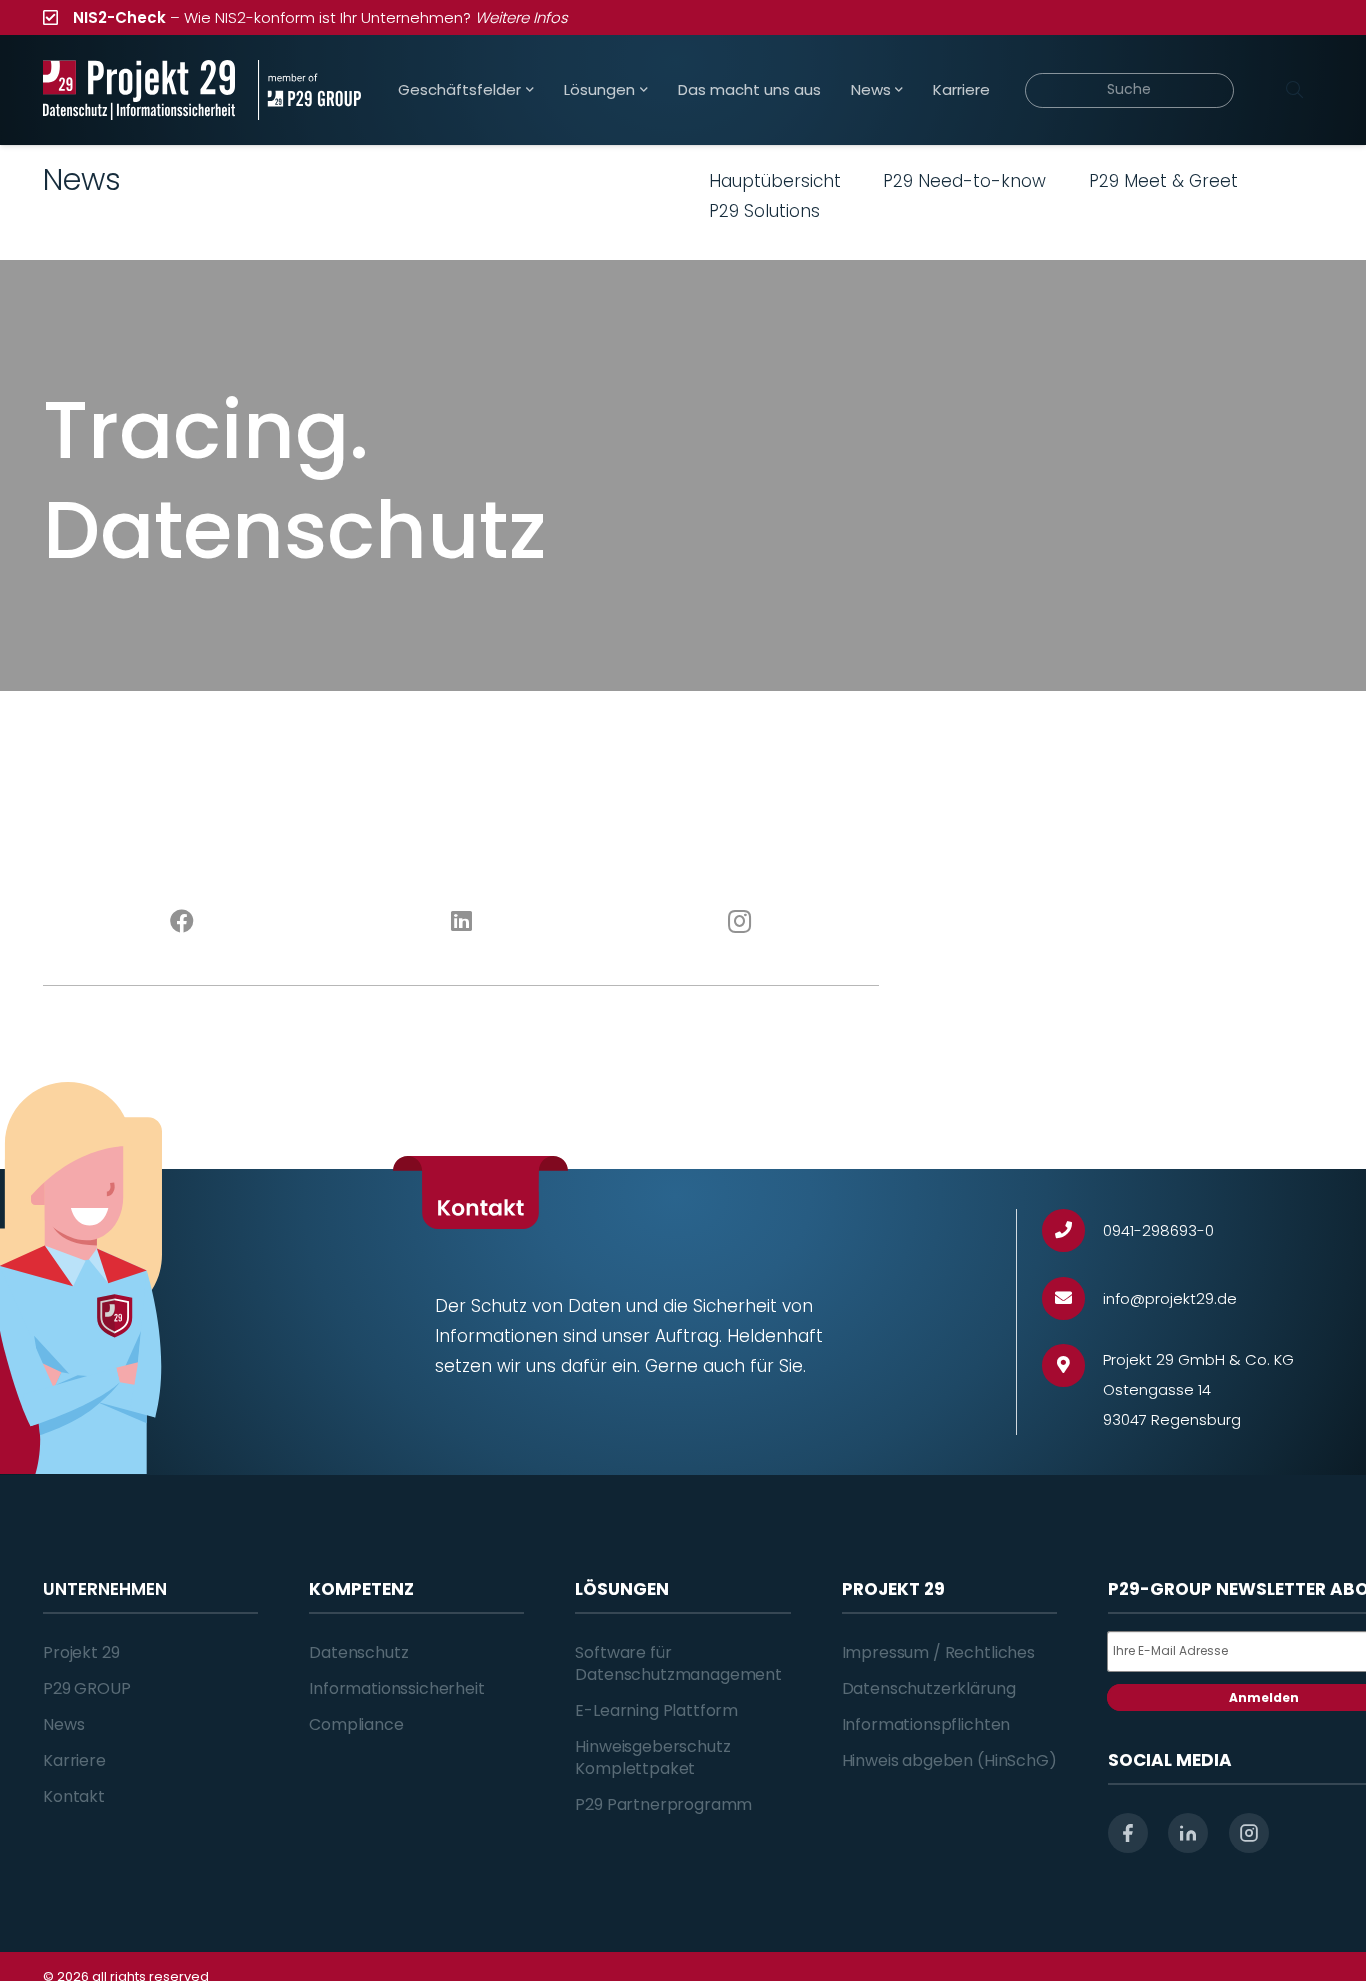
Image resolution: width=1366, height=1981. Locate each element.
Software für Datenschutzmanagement (678, 1663)
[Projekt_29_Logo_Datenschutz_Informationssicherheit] (139, 90)
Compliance (356, 1724)
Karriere (74, 1760)
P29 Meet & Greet (1163, 181)
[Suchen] (1294, 90)
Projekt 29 (81, 1652)
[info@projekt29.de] (1072, 1298)
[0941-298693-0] (1072, 1230)
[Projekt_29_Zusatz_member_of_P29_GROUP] (309, 90)
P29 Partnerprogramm (663, 1804)
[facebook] (1128, 1833)
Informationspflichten (926, 1724)
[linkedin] (1188, 1833)
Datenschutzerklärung (929, 1688)
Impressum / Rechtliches (938, 1652)
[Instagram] (740, 922)
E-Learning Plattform (656, 1710)
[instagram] (1249, 1833)
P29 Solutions (764, 211)
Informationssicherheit (396, 1688)
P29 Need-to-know (964, 181)
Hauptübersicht (775, 181)
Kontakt (74, 1796)
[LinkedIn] (461, 922)
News (63, 1724)
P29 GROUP (87, 1688)
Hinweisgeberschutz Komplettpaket (652, 1757)
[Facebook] (182, 922)
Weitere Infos (521, 17)
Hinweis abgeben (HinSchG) (949, 1760)
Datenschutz (358, 1652)
